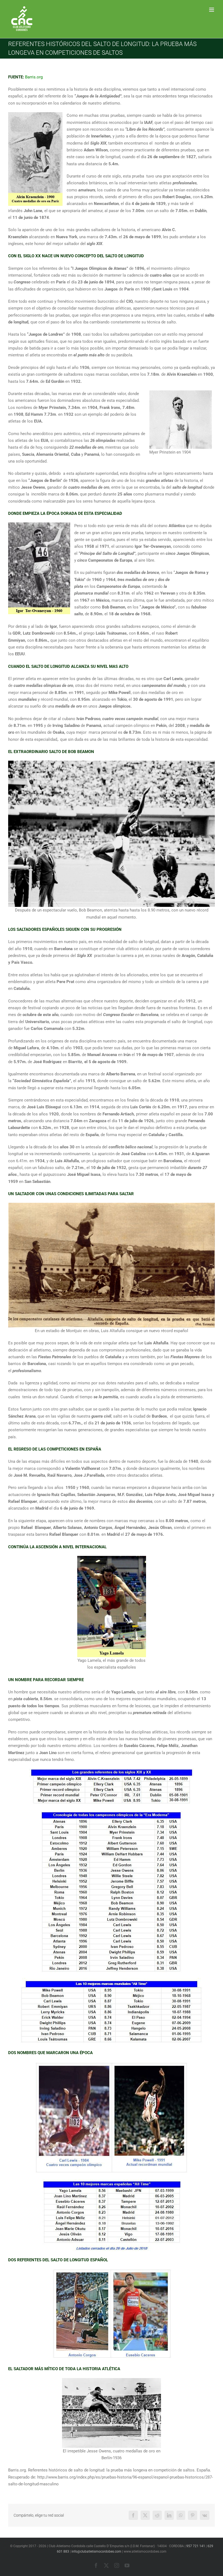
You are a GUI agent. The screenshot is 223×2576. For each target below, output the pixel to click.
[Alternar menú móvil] (212, 10)
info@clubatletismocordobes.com (96, 2551)
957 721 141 (196, 2546)
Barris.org (34, 77)
